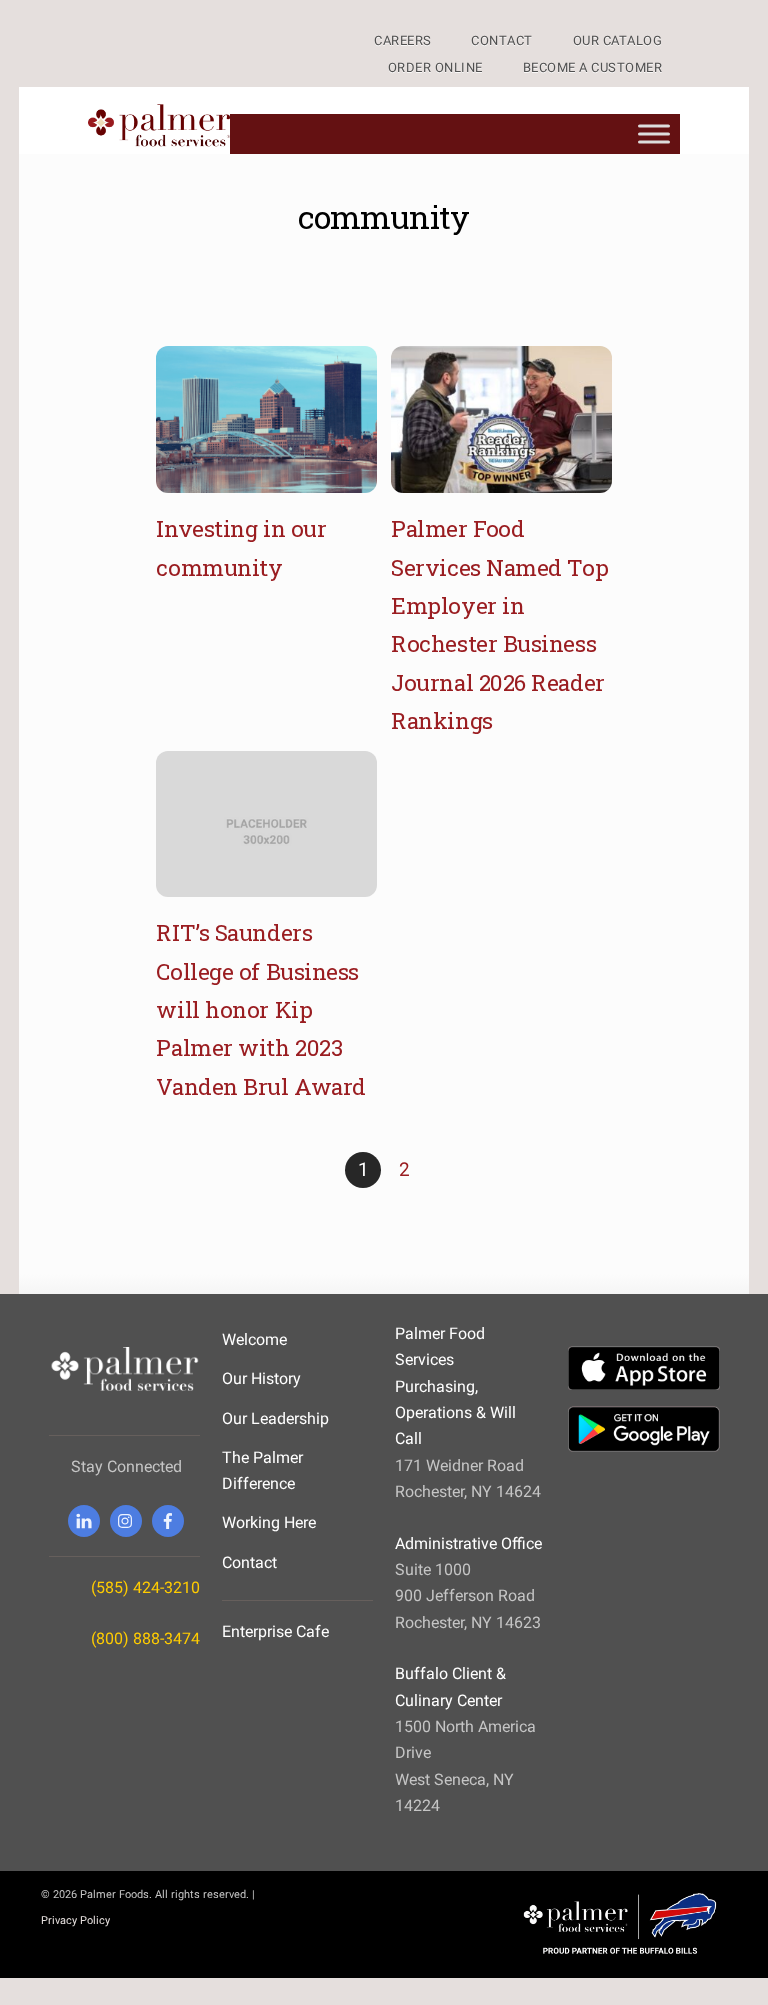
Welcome (254, 1339)
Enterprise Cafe (275, 1631)
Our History (261, 1378)
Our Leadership (275, 1418)
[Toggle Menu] (654, 133)
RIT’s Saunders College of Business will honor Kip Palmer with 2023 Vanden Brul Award (260, 1008)
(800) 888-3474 (145, 1638)
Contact (249, 1562)
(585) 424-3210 (145, 1587)
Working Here (269, 1522)
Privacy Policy (75, 1920)
